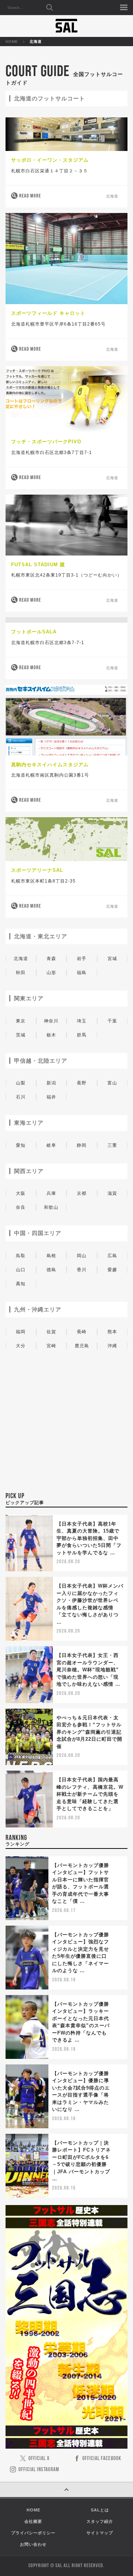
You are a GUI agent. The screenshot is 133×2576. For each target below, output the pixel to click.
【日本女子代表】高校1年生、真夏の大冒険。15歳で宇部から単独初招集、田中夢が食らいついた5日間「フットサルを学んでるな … (89, 1538)
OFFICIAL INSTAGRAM (39, 2470)
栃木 (51, 1035)
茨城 (21, 1035)
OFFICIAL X (39, 2459)
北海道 (112, 197)
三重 (112, 1145)
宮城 (112, 959)
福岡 (21, 1332)
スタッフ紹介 (100, 2521)
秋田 (21, 973)
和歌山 (51, 1207)
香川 (82, 1270)
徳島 (51, 1270)
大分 (21, 1346)
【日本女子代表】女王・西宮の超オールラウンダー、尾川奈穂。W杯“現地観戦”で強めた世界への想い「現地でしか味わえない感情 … (88, 1670)
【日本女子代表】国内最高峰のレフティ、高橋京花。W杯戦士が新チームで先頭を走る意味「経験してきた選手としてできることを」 (90, 1794)
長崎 (82, 1332)
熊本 (112, 1332)
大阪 (21, 1193)
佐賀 (51, 1332)
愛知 (21, 1145)
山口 (21, 1270)
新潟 (51, 1083)
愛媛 (112, 1270)
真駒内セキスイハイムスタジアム (50, 765)
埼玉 (82, 1021)
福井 (51, 1097)
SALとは (100, 2510)
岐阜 (51, 1145)
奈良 (21, 1207)
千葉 (112, 1021)
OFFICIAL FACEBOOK (102, 2459)
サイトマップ (100, 2533)
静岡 (82, 1145)
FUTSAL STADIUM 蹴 (38, 565)
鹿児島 (82, 1346)
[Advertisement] (66, 1438)
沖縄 (112, 1346)
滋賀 (112, 1193)
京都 (82, 1193)
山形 (51, 973)
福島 (82, 973)
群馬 (82, 1035)
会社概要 (33, 2521)
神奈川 (51, 1021)
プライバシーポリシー (33, 2533)
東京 (21, 1021)
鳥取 (21, 1256)
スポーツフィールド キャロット (48, 313)
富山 (112, 1083)
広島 (112, 1256)
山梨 (21, 1083)
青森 (51, 959)
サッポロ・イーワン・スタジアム (50, 160)
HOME (12, 42)
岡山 (82, 1256)
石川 (21, 1097)
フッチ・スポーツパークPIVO (46, 442)
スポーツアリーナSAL (37, 870)
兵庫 (51, 1193)
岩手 (82, 959)
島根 (51, 1256)
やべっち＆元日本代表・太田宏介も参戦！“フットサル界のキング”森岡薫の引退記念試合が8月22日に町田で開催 (89, 1732)
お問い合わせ (33, 2544)
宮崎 (51, 1346)
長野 (82, 1083)
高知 (21, 1284)
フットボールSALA (34, 632)
